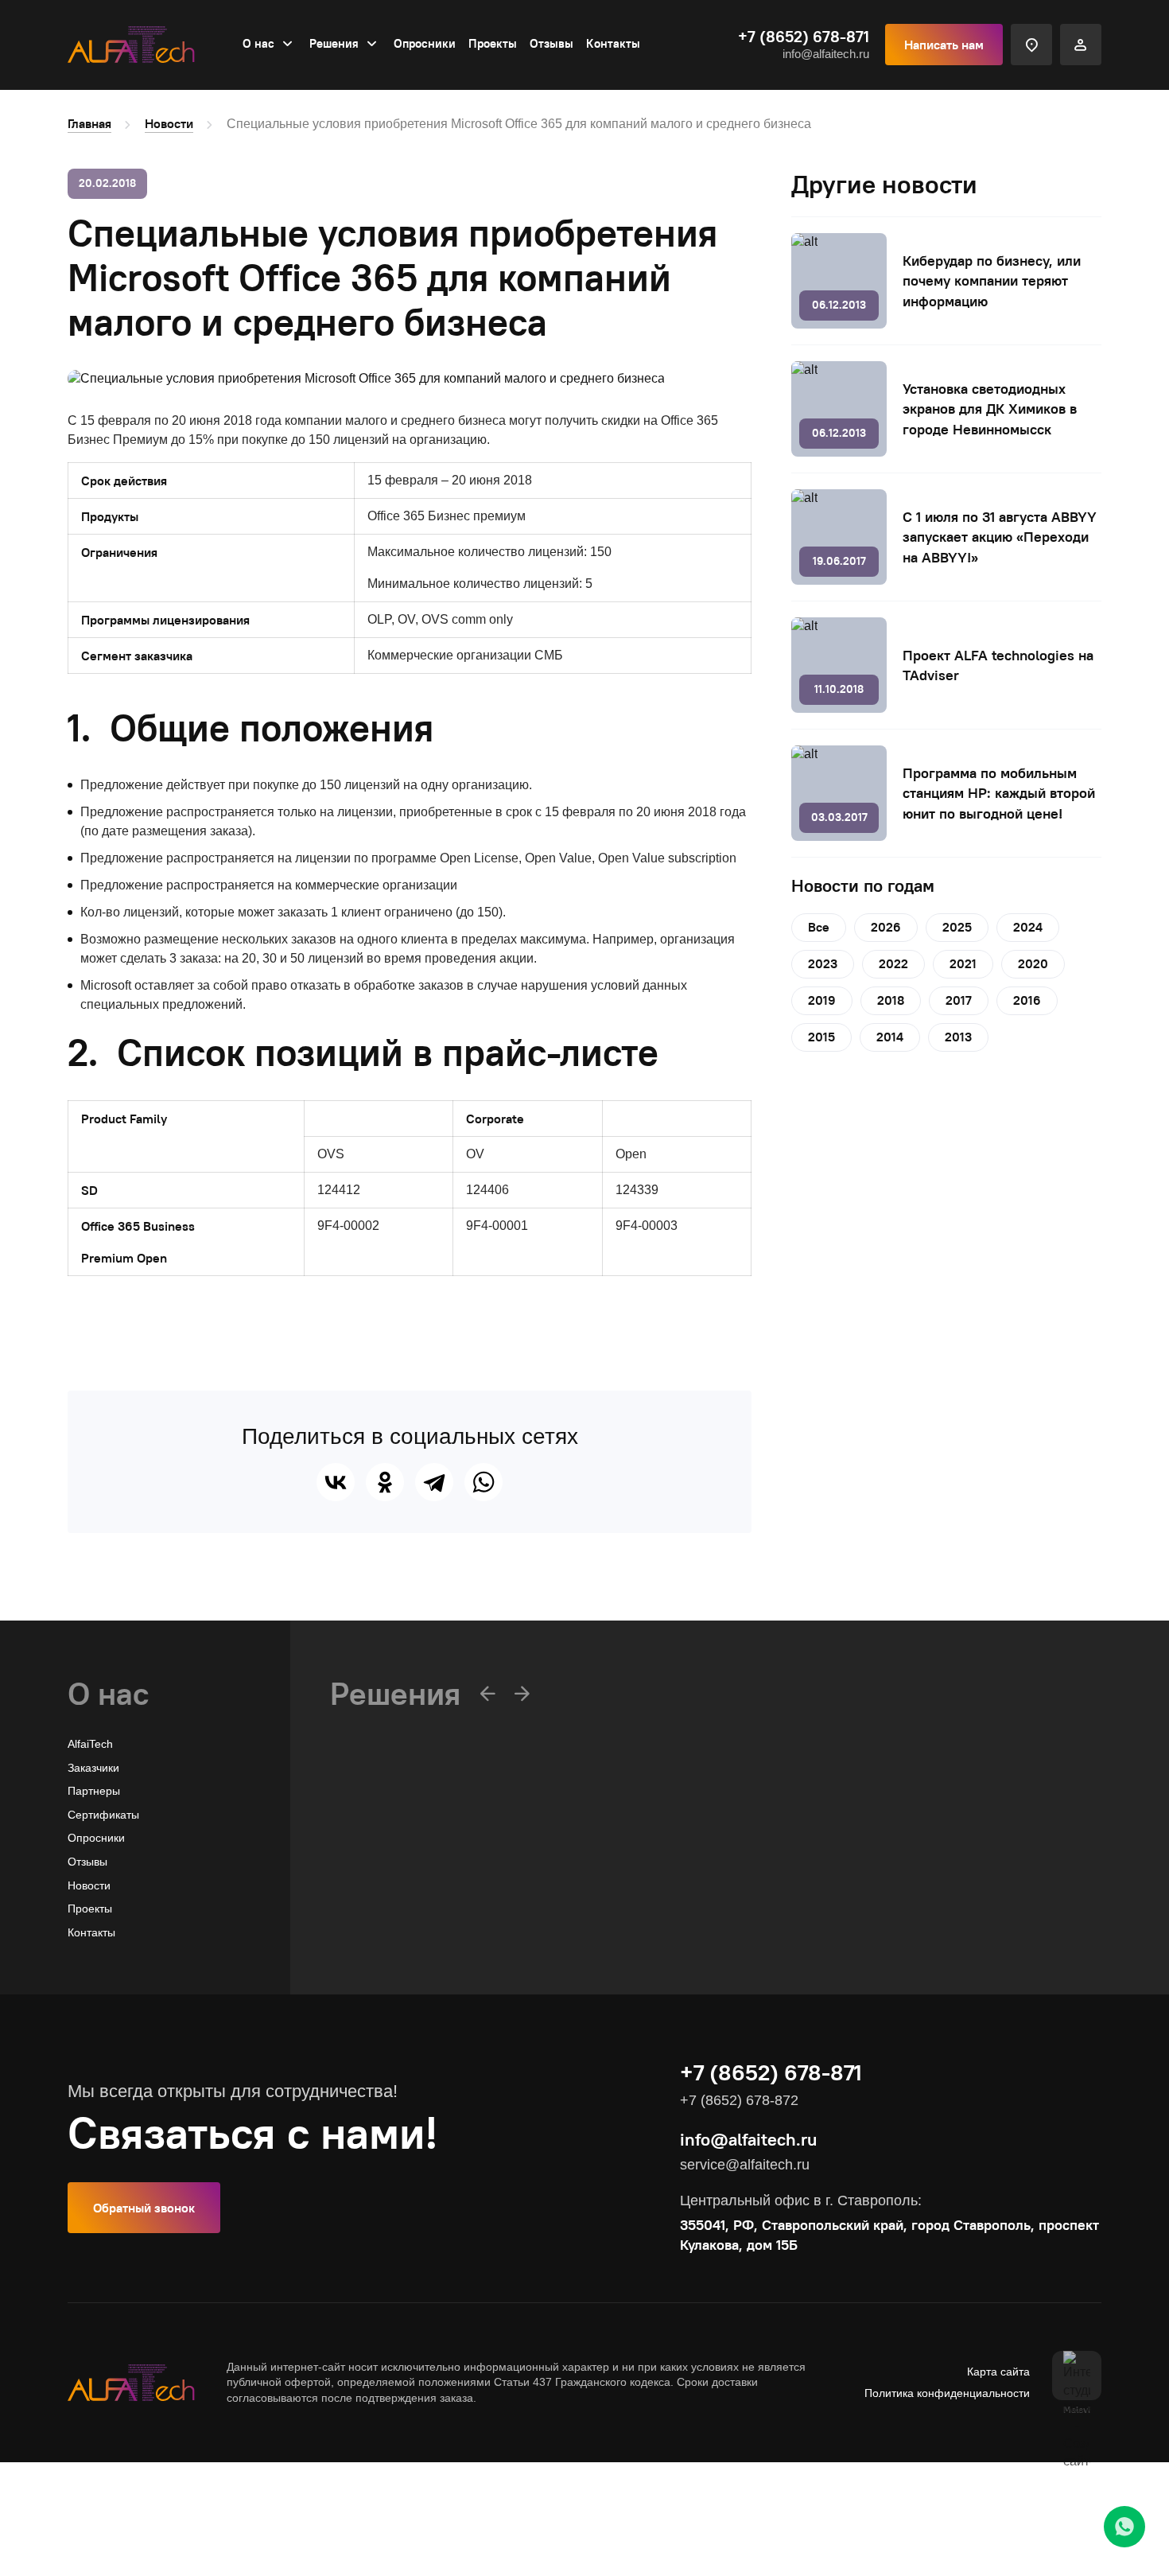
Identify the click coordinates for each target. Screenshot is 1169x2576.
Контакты (613, 43)
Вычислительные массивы (399, 1863)
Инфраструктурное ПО (390, 1887)
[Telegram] (434, 1482)
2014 (890, 1037)
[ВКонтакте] (336, 1482)
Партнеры (94, 1791)
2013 (958, 1037)
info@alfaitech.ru (826, 54)
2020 (1033, 963)
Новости (169, 123)
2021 (963, 963)
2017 (959, 1000)
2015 (821, 1037)
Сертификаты (103, 1815)
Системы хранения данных (401, 1910)
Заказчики (93, 1768)
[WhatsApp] (484, 1482)
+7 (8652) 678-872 (739, 2100)
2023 (823, 963)
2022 (893, 963)
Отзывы (551, 43)
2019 (822, 1000)
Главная (89, 123)
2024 (1028, 927)
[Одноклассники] (385, 1482)
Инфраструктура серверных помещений (436, 1934)
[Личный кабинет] (1081, 45)
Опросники (425, 43)
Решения (334, 43)
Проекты (493, 43)
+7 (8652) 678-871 (804, 37)
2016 (1027, 1000)
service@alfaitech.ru (745, 2165)
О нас (258, 43)
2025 (957, 927)
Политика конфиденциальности (947, 2393)
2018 (891, 1000)
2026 (886, 927)
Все (819, 927)
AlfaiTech (90, 1744)
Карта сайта (998, 2372)
